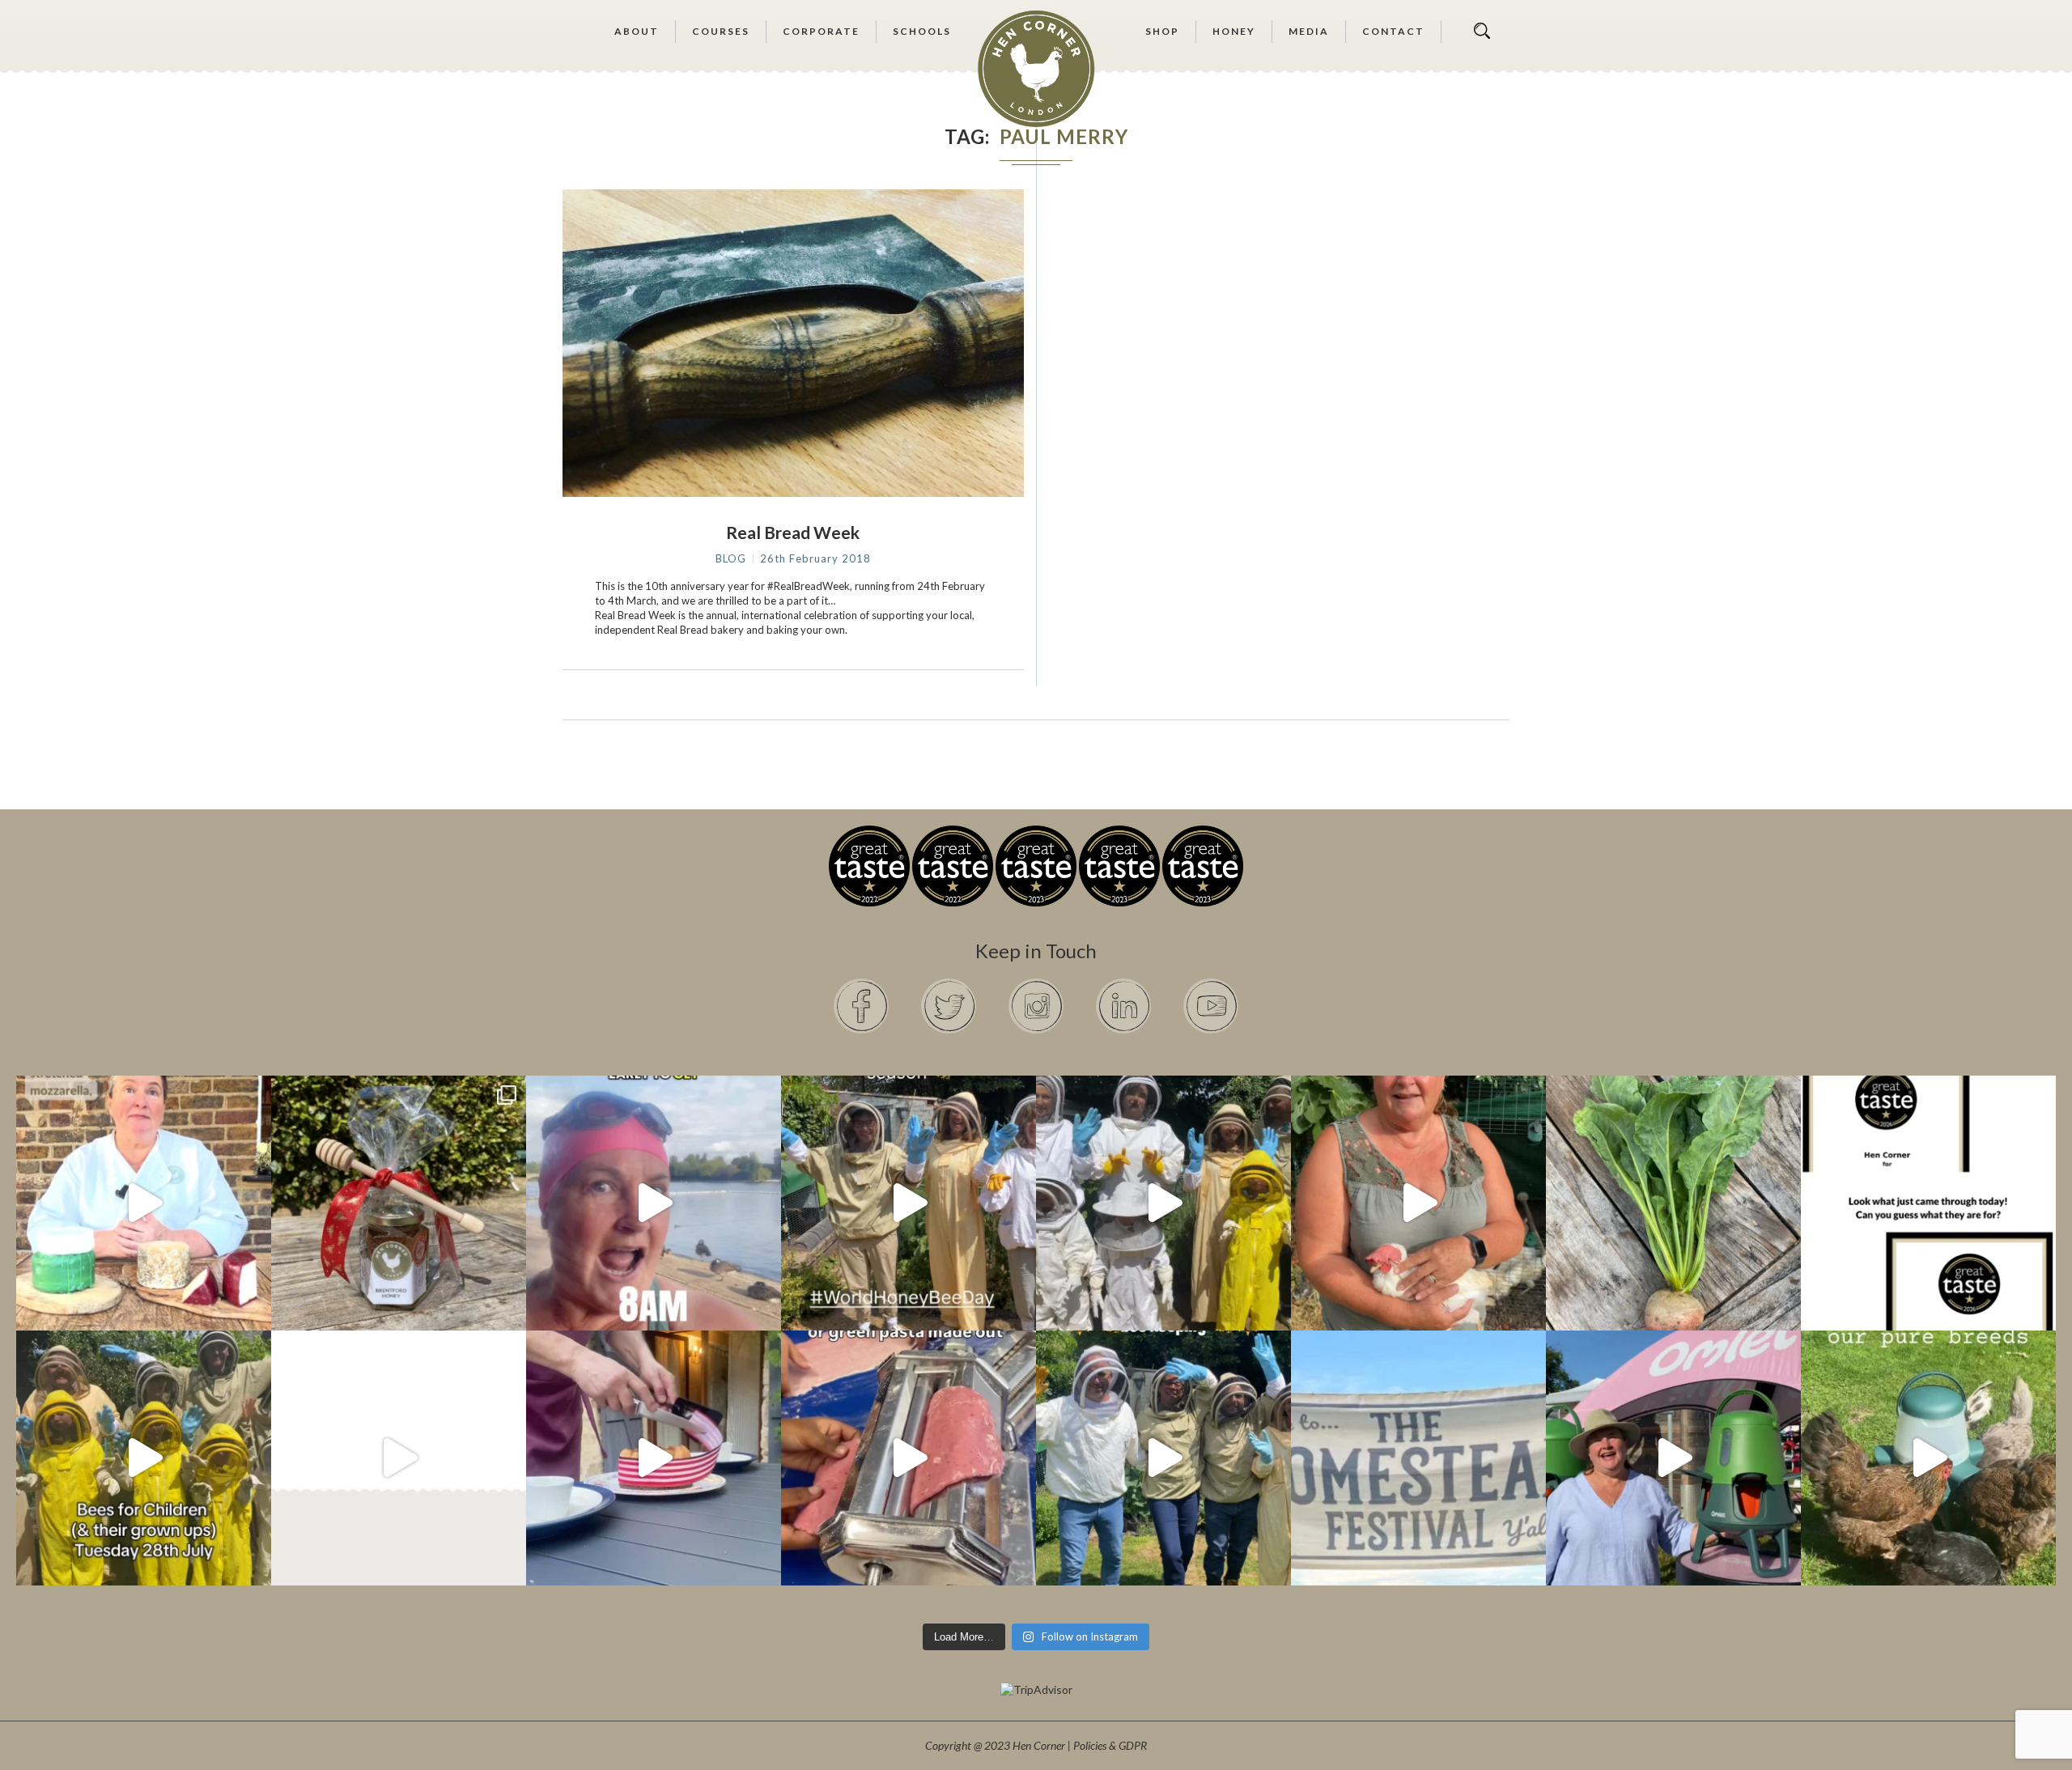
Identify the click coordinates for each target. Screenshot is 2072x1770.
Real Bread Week (793, 532)
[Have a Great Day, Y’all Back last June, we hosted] (1418, 1458)
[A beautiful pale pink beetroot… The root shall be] (1673, 1203)
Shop (1162, 31)
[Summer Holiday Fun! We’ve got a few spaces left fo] (144, 1458)
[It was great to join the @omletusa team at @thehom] (1673, 1458)
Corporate (821, 31)
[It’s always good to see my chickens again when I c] (1418, 1203)
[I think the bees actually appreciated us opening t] (1163, 1458)
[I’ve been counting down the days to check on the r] (1928, 1203)
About (637, 31)
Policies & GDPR (1110, 1745)
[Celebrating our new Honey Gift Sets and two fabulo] (399, 1203)
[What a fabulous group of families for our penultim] (1163, 1203)
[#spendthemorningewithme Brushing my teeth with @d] (654, 1203)
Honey (1234, 31)
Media (1309, 31)
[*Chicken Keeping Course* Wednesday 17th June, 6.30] (1928, 1458)
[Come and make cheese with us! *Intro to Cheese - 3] (144, 1203)
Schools (922, 31)
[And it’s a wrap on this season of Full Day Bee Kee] (909, 1203)
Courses (721, 31)
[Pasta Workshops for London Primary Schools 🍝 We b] (909, 1458)
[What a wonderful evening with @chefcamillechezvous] (654, 1458)
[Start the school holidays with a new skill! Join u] (399, 1458)
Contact (1393, 31)
